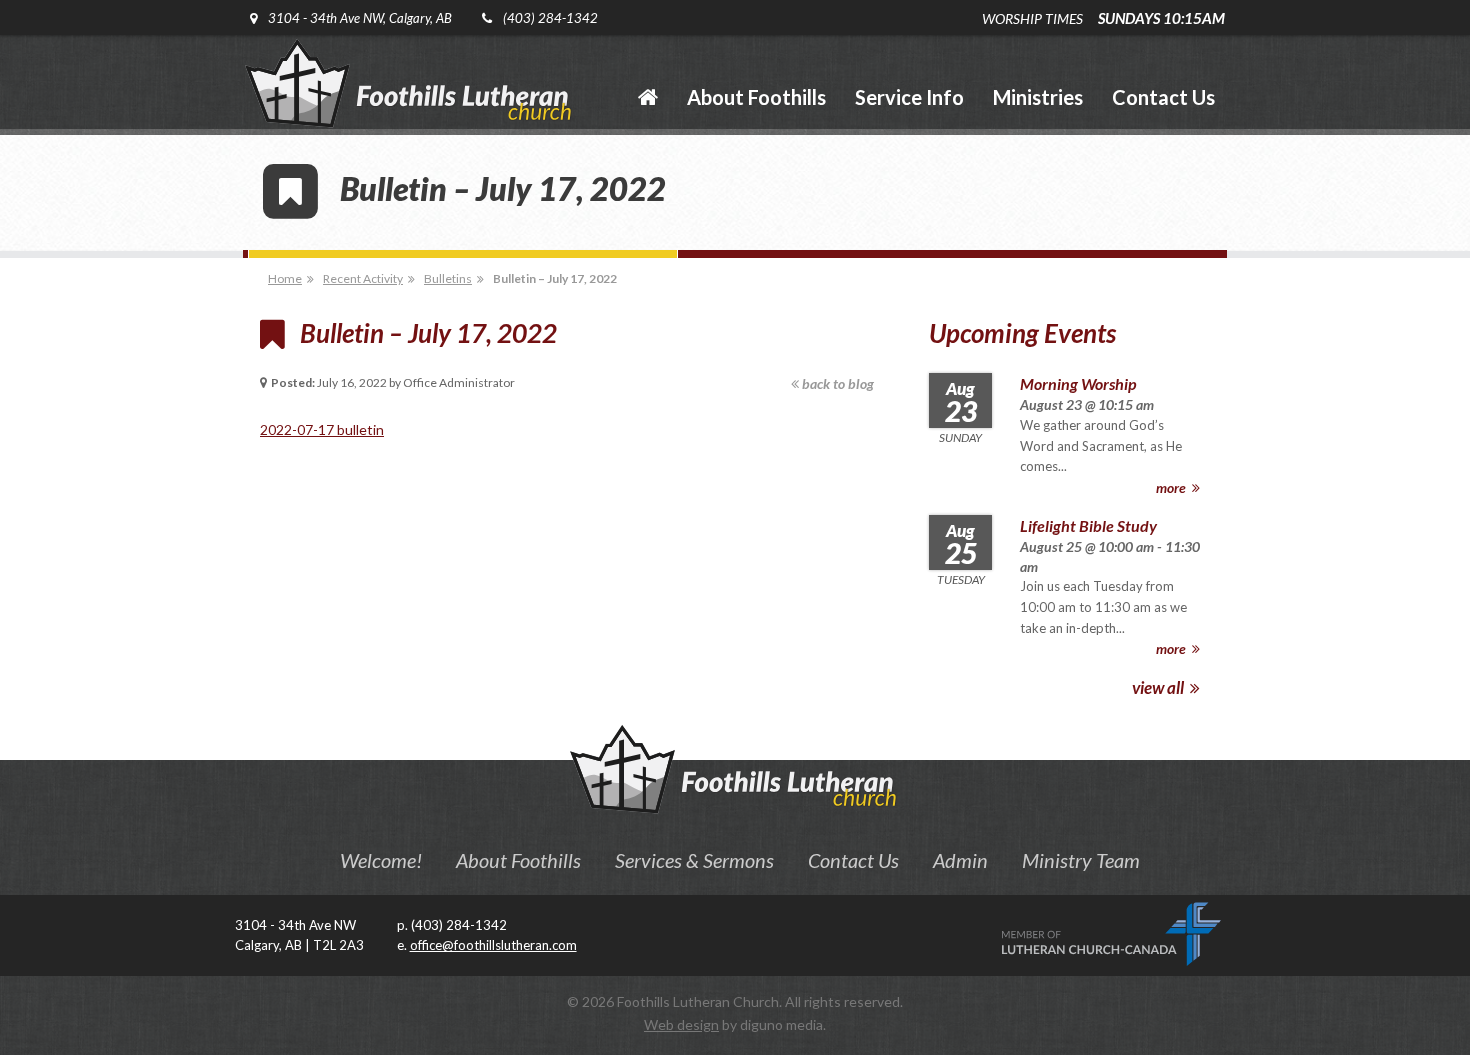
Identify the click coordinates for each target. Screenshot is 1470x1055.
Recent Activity (363, 278)
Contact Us (853, 860)
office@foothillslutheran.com (493, 945)
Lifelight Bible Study (1088, 525)
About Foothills (518, 860)
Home (285, 278)
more (1172, 487)
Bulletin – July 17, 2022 (555, 278)
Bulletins (448, 278)
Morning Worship (1078, 383)
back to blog (836, 383)
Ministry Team (1081, 860)
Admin (960, 860)
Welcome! (381, 860)
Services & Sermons (694, 860)
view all (1159, 687)
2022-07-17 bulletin (322, 429)
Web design (681, 1024)
